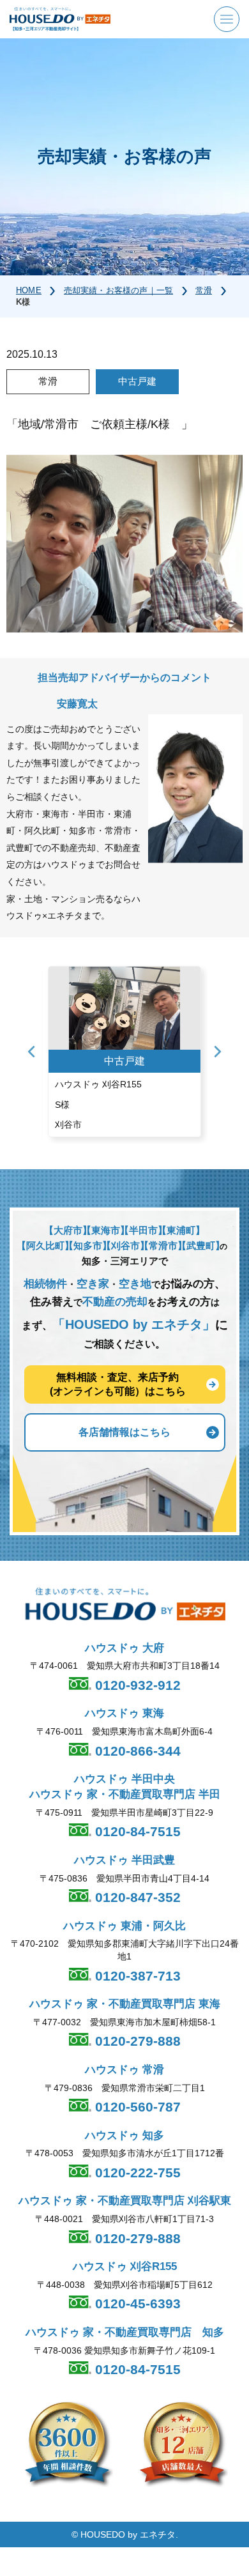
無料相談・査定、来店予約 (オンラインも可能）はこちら (118, 1384)
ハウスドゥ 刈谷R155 (125, 2266)
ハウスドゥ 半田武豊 (124, 1860)
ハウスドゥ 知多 (124, 2135)
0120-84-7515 (136, 1831)
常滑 (204, 290)
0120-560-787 (136, 2107)
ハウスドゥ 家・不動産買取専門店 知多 (125, 2332)
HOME (29, 290)
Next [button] (218, 1052)
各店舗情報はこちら (124, 1432)
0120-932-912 (136, 1685)
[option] (124, 1052)
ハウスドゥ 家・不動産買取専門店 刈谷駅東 (125, 2201)
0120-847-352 (136, 1897)
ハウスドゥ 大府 (124, 1648)
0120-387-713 (136, 1976)
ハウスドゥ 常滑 (124, 2070)
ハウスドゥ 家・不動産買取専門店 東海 (125, 2004)
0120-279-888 (136, 2041)
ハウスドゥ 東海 (124, 1713)
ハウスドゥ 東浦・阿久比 (124, 1926)
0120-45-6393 (136, 2304)
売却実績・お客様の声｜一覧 (118, 290)
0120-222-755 (136, 2173)
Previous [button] (31, 1052)
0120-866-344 (136, 1751)
